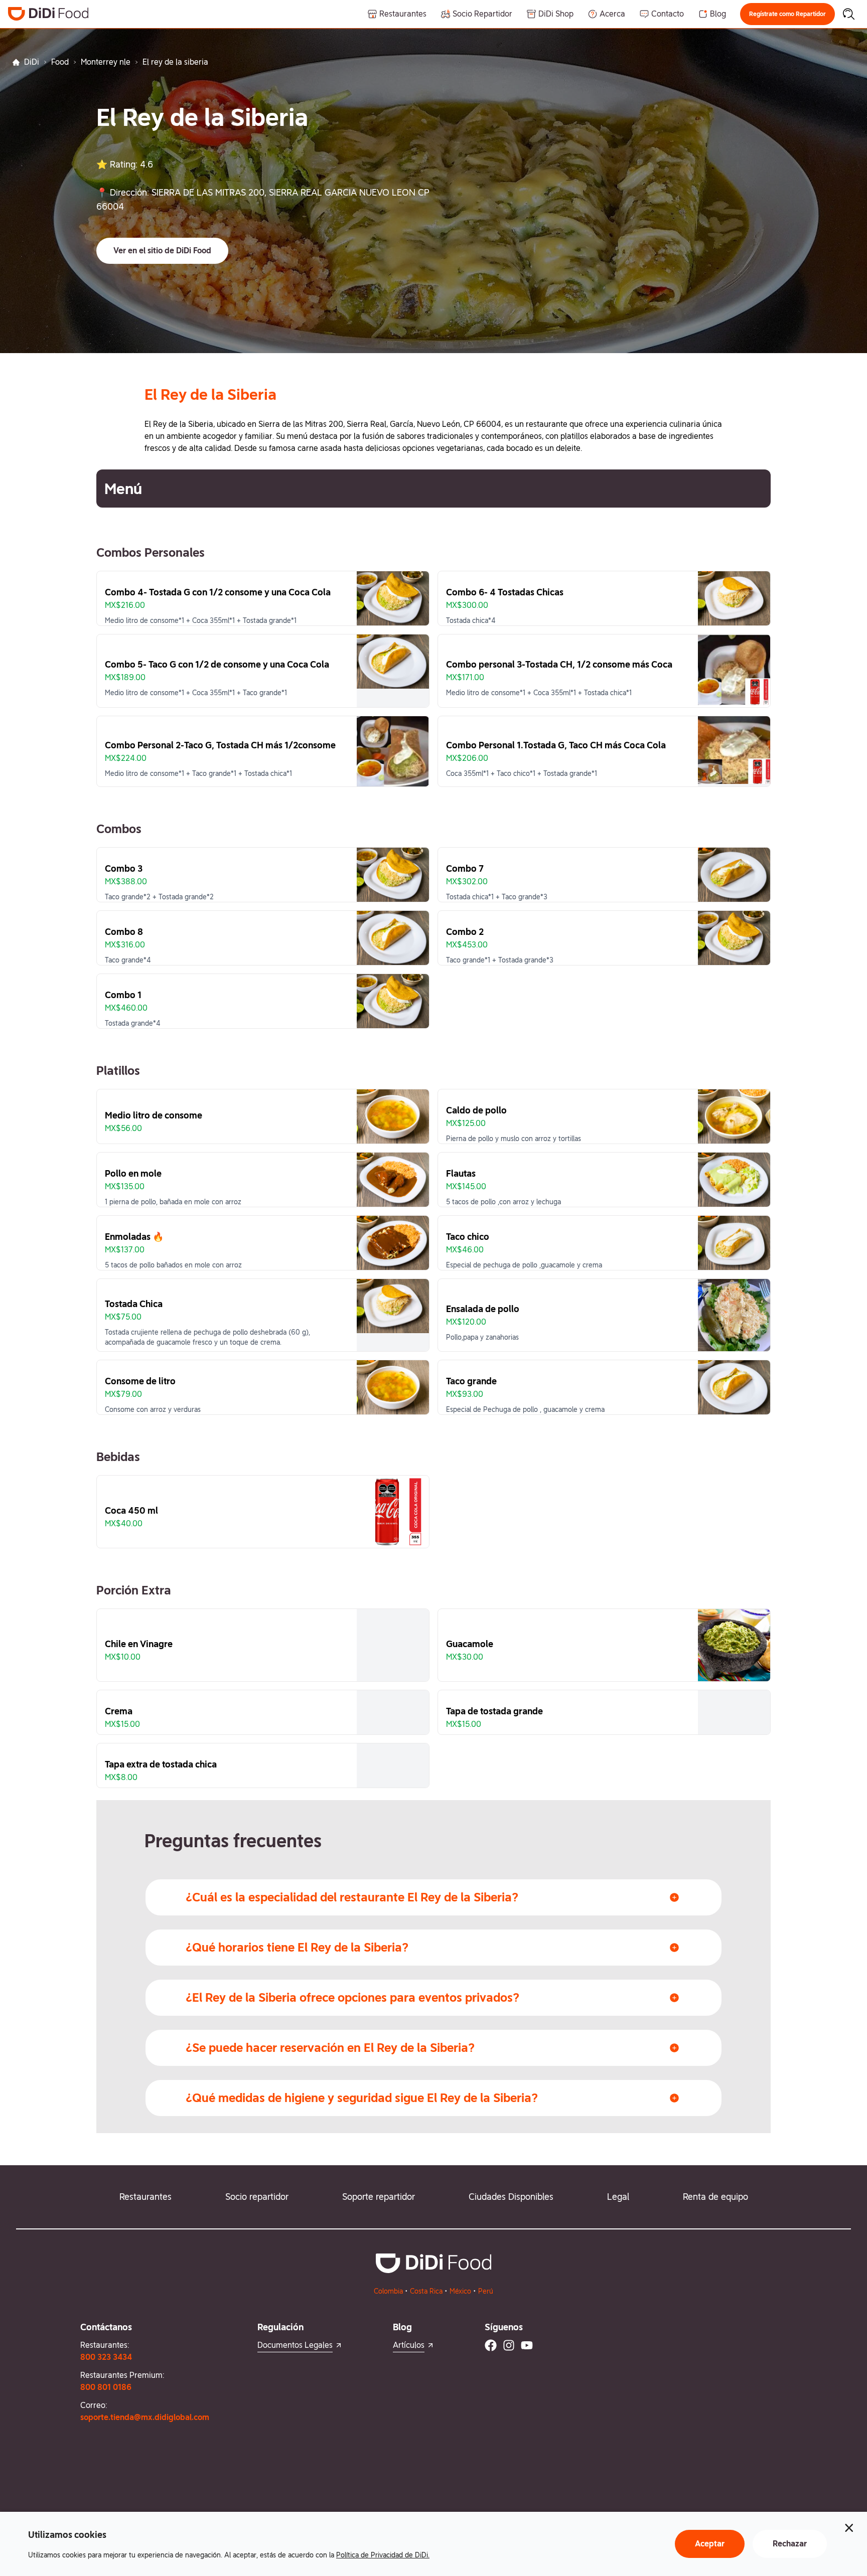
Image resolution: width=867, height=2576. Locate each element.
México (460, 2291)
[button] (787, 14)
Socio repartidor (257, 2197)
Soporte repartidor (379, 2197)
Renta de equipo (715, 2197)
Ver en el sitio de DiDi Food (162, 251)
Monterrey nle (106, 62)
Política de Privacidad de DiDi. (383, 2555)
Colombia (388, 2291)
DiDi (32, 62)
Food (60, 62)
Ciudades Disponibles (511, 2197)
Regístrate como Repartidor (787, 14)
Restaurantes (146, 2197)
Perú (486, 2291)
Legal (618, 2197)
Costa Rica (426, 2291)
